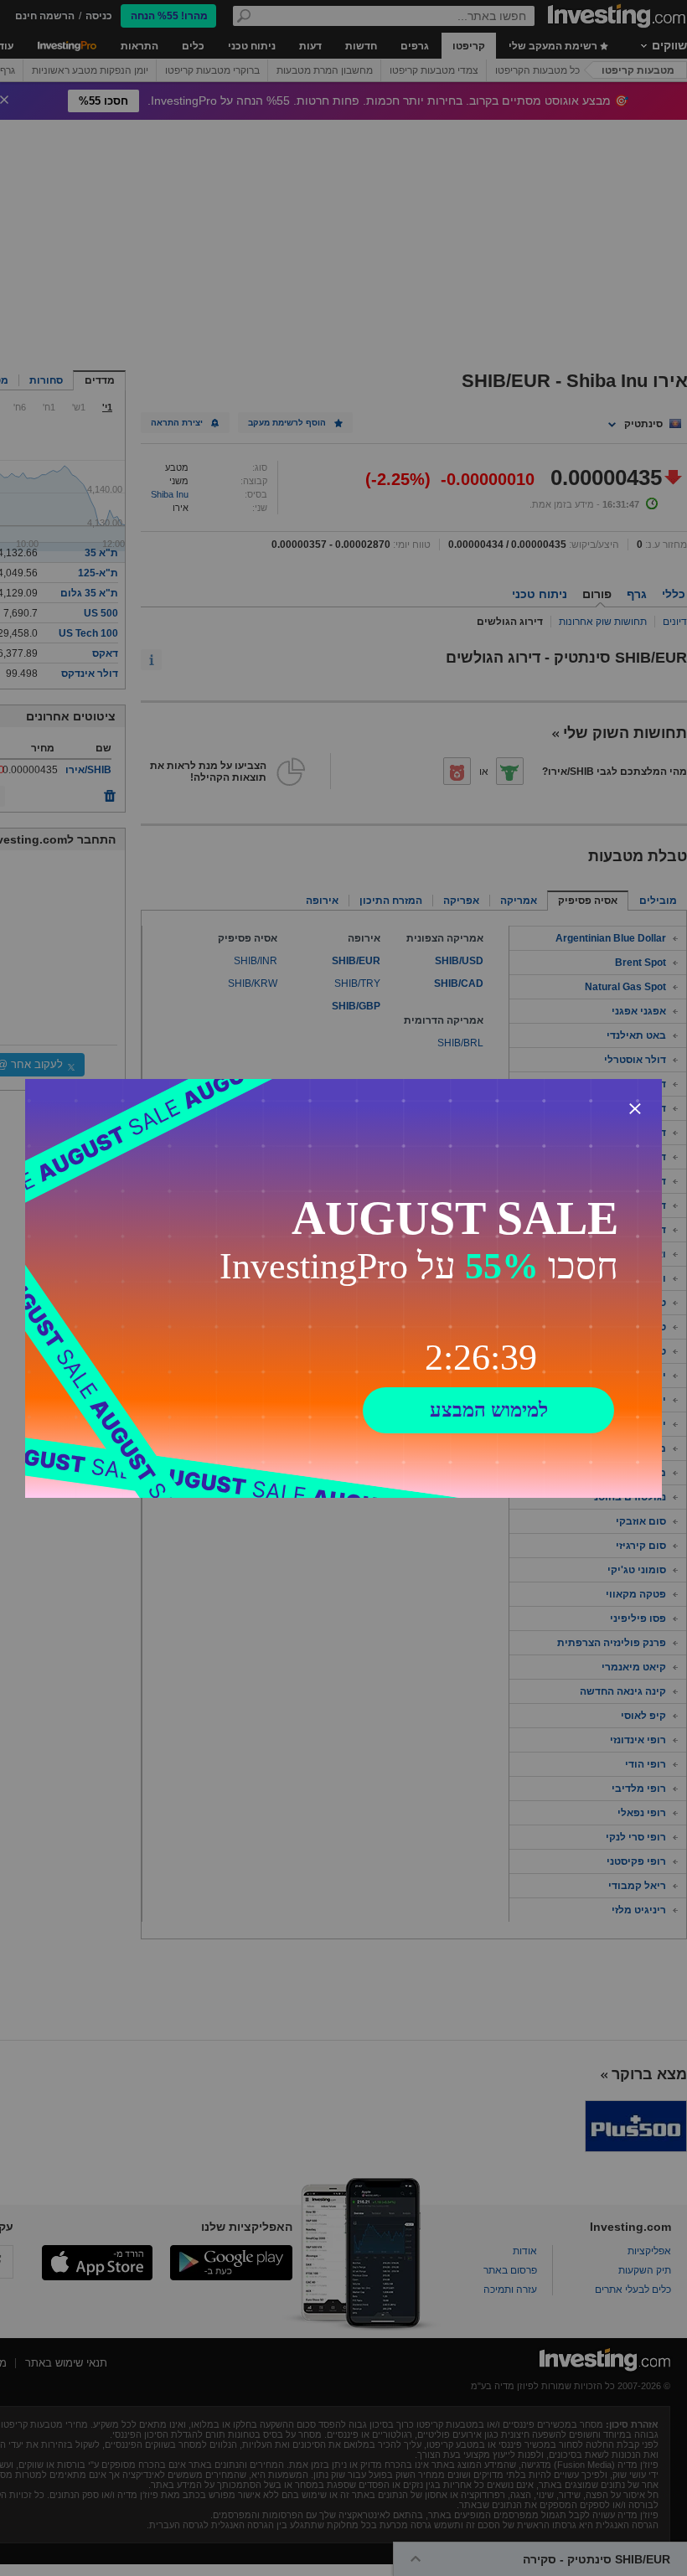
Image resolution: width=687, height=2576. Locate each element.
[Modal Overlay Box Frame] (343, 1288)
